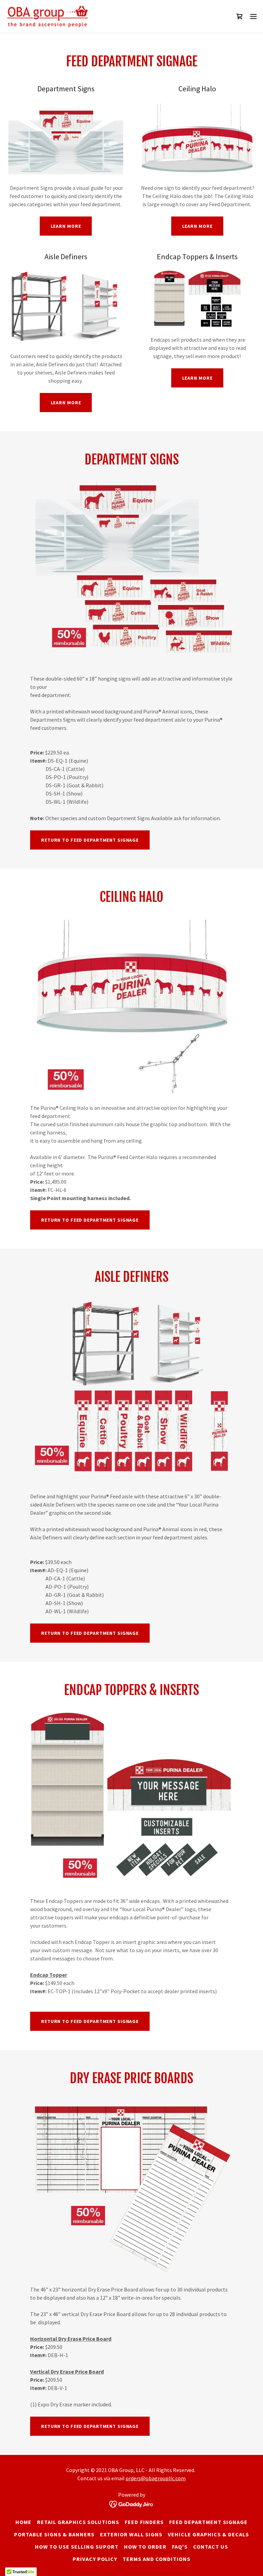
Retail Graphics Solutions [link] (78, 2522)
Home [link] (23, 2522)
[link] (51, 16)
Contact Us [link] (211, 2547)
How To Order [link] (145, 2547)
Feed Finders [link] (144, 2522)
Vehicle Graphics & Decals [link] (208, 2534)
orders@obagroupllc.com (156, 2478)
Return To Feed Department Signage (90, 840)
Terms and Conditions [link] (156, 2559)
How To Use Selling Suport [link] (77, 2547)
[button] (253, 16)
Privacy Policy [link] (95, 2559)
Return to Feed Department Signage (90, 2426)
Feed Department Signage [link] (208, 2522)
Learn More (66, 226)
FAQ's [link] (180, 2547)
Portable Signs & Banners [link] (54, 2534)
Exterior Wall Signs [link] (131, 2534)
